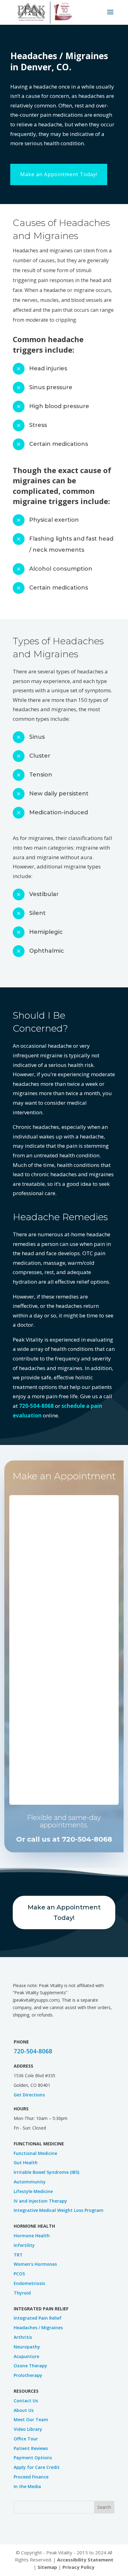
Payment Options (33, 2458)
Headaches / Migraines (38, 2328)
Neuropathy (27, 2347)
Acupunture (26, 2356)
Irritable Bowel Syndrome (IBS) (46, 2172)
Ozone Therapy (30, 2366)
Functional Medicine (35, 2153)
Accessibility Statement (85, 2560)
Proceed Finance (31, 2477)
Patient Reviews (31, 2448)
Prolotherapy (28, 2375)
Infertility (24, 2245)
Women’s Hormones (35, 2264)
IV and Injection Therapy (40, 2201)
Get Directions (29, 2095)
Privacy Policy (78, 2567)
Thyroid (22, 2293)
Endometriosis (29, 2283)
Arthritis (23, 2337)
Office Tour (26, 2439)
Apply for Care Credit (37, 2467)
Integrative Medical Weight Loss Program (59, 2210)
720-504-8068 (36, 1406)
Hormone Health (32, 2236)
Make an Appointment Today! (59, 174)
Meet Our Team (31, 2419)
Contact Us (26, 2401)
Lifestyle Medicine (33, 2191)
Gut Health (26, 2163)
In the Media (27, 2486)
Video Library (28, 2429)
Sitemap (47, 2567)
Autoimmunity (30, 2182)
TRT (18, 2255)
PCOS (19, 2274)
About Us (24, 2410)
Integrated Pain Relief (38, 2318)
